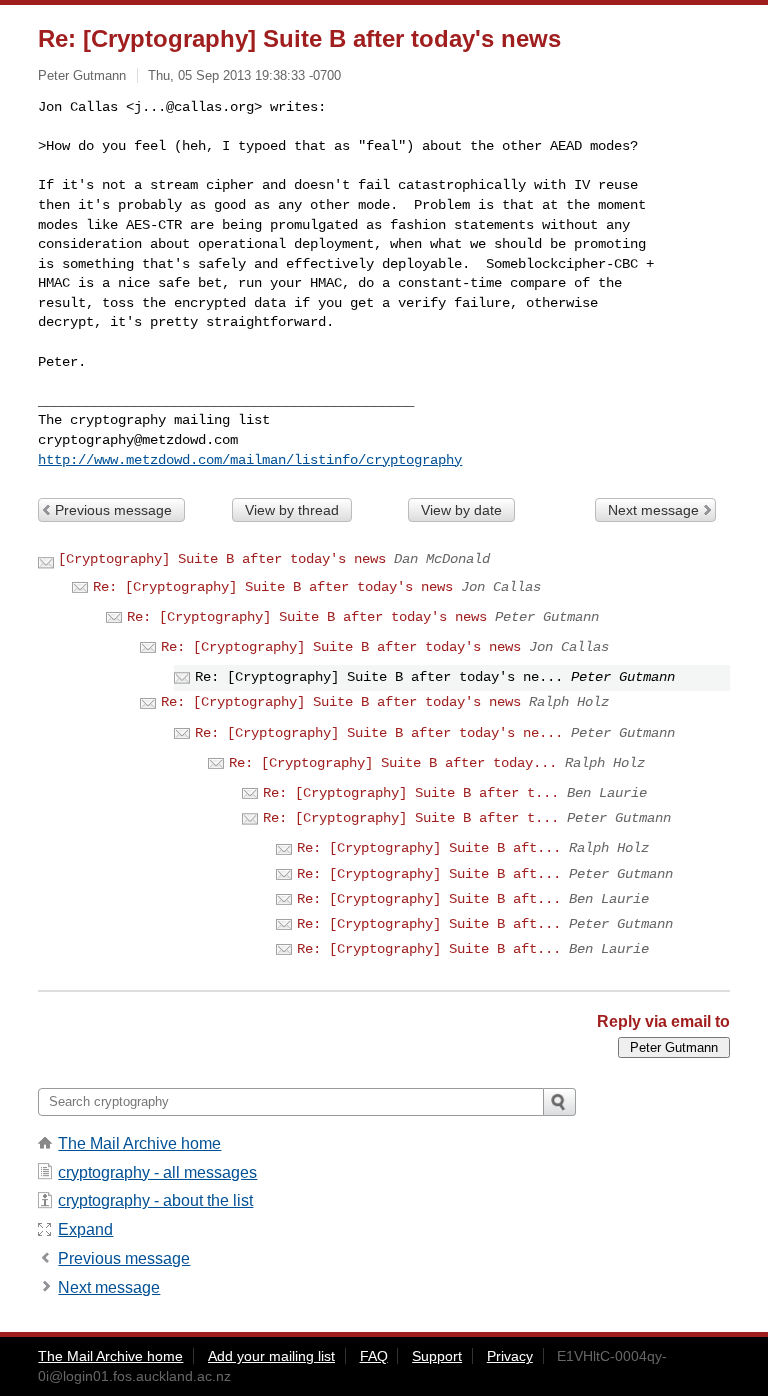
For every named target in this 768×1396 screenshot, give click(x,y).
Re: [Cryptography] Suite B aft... (429, 848)
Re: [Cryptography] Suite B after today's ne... (379, 733)
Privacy (510, 1356)
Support (437, 1356)
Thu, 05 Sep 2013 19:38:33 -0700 (244, 75)
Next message (653, 510)
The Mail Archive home (139, 1143)
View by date (461, 510)
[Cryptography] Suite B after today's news (222, 559)
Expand (85, 1229)
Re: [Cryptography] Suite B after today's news (273, 587)
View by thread (292, 510)
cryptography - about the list (155, 1200)
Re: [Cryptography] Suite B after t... (411, 793)
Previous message (113, 510)
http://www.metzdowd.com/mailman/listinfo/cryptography (250, 460)
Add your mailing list (271, 1356)
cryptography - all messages (157, 1172)
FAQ (374, 1356)
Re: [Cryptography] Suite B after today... (393, 763)
